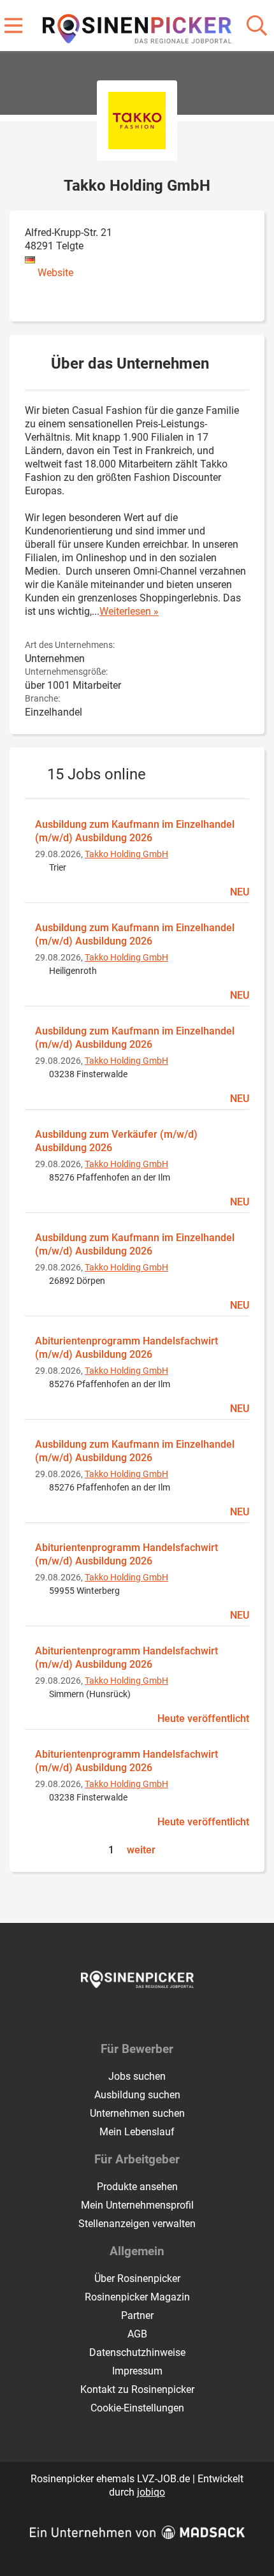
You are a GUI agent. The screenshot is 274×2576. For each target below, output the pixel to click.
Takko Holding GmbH (126, 854)
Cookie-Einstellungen (137, 2408)
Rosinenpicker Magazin (137, 2297)
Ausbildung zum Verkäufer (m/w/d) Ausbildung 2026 (116, 1141)
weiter (141, 1850)
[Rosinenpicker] (137, 26)
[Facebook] (128, 2015)
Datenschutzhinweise (137, 2352)
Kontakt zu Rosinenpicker (137, 2389)
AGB (137, 2334)
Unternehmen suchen (137, 2113)
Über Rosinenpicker (137, 2278)
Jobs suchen (137, 2076)
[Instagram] (149, 2015)
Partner (137, 2315)
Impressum (137, 2371)
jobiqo (151, 2492)
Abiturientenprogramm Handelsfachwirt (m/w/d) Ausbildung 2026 (126, 1348)
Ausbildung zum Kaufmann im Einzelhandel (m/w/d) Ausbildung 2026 (135, 831)
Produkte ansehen (137, 2187)
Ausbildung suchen (137, 2095)
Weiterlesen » (129, 611)
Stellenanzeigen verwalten (137, 2224)
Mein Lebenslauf (137, 2132)
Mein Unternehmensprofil (137, 2205)
